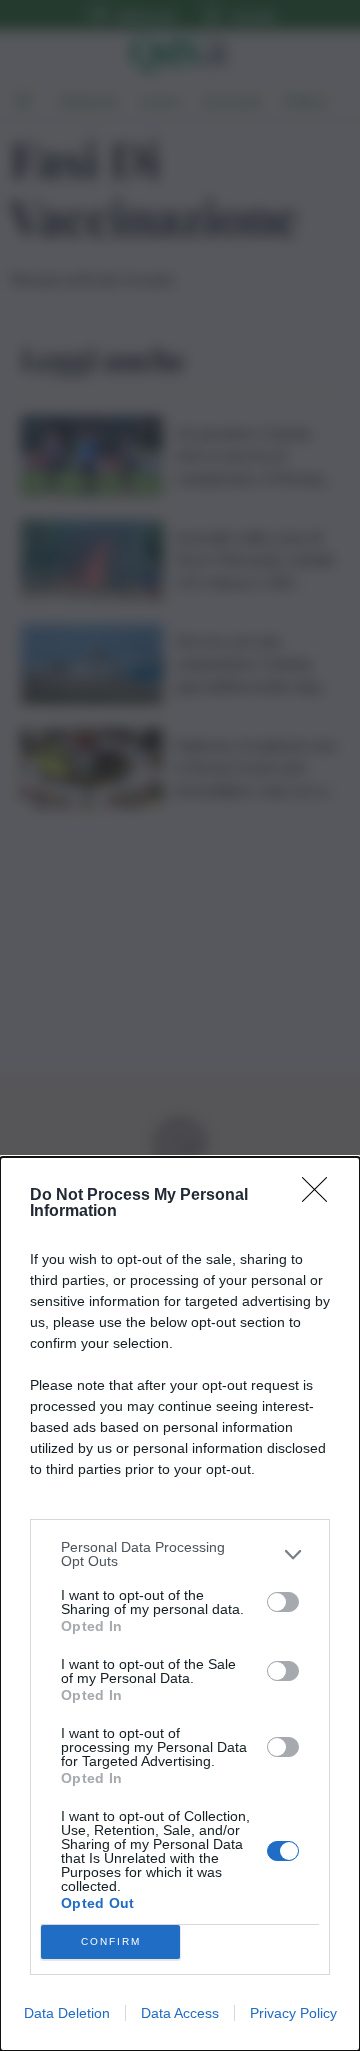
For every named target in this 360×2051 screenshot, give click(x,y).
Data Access (180, 2013)
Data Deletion (67, 2013)
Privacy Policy (293, 2013)
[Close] (321, 1196)
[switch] (283, 1602)
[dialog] (180, 1604)
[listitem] (180, 1554)
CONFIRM (111, 1941)
